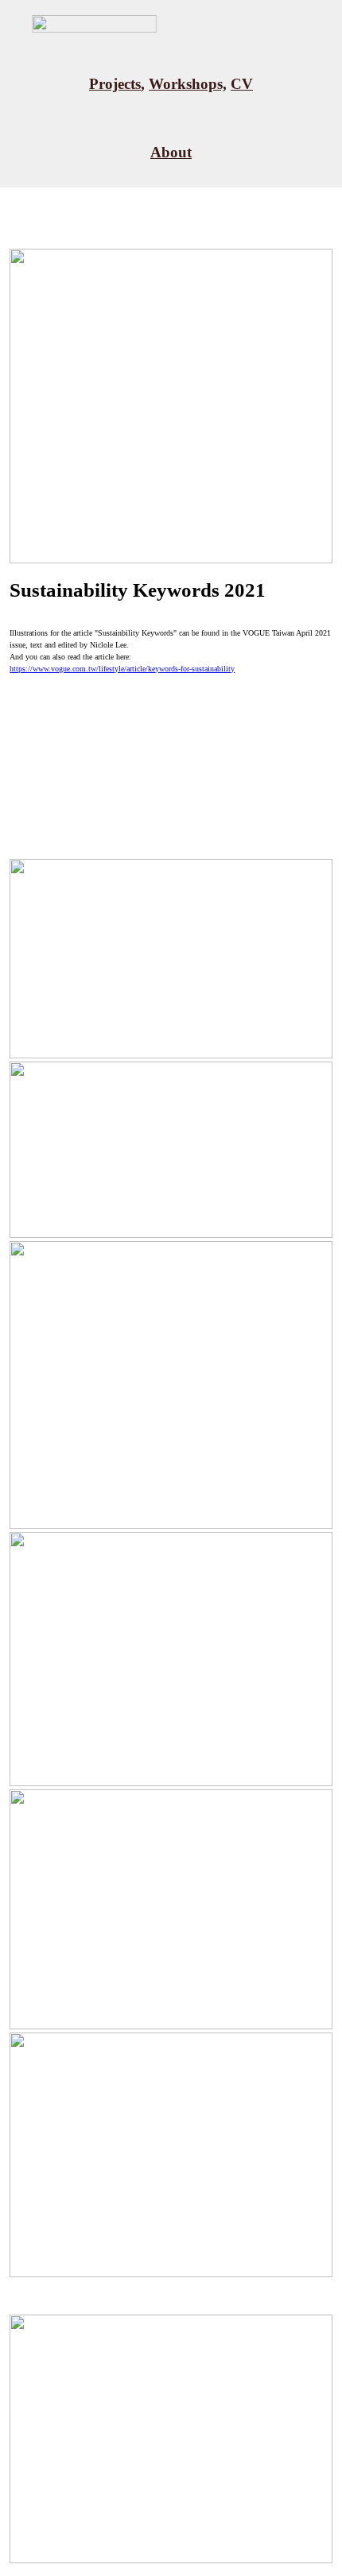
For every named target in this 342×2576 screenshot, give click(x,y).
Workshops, (188, 84)
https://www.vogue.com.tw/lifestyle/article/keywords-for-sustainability (122, 669)
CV (242, 84)
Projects (115, 84)
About (171, 152)
